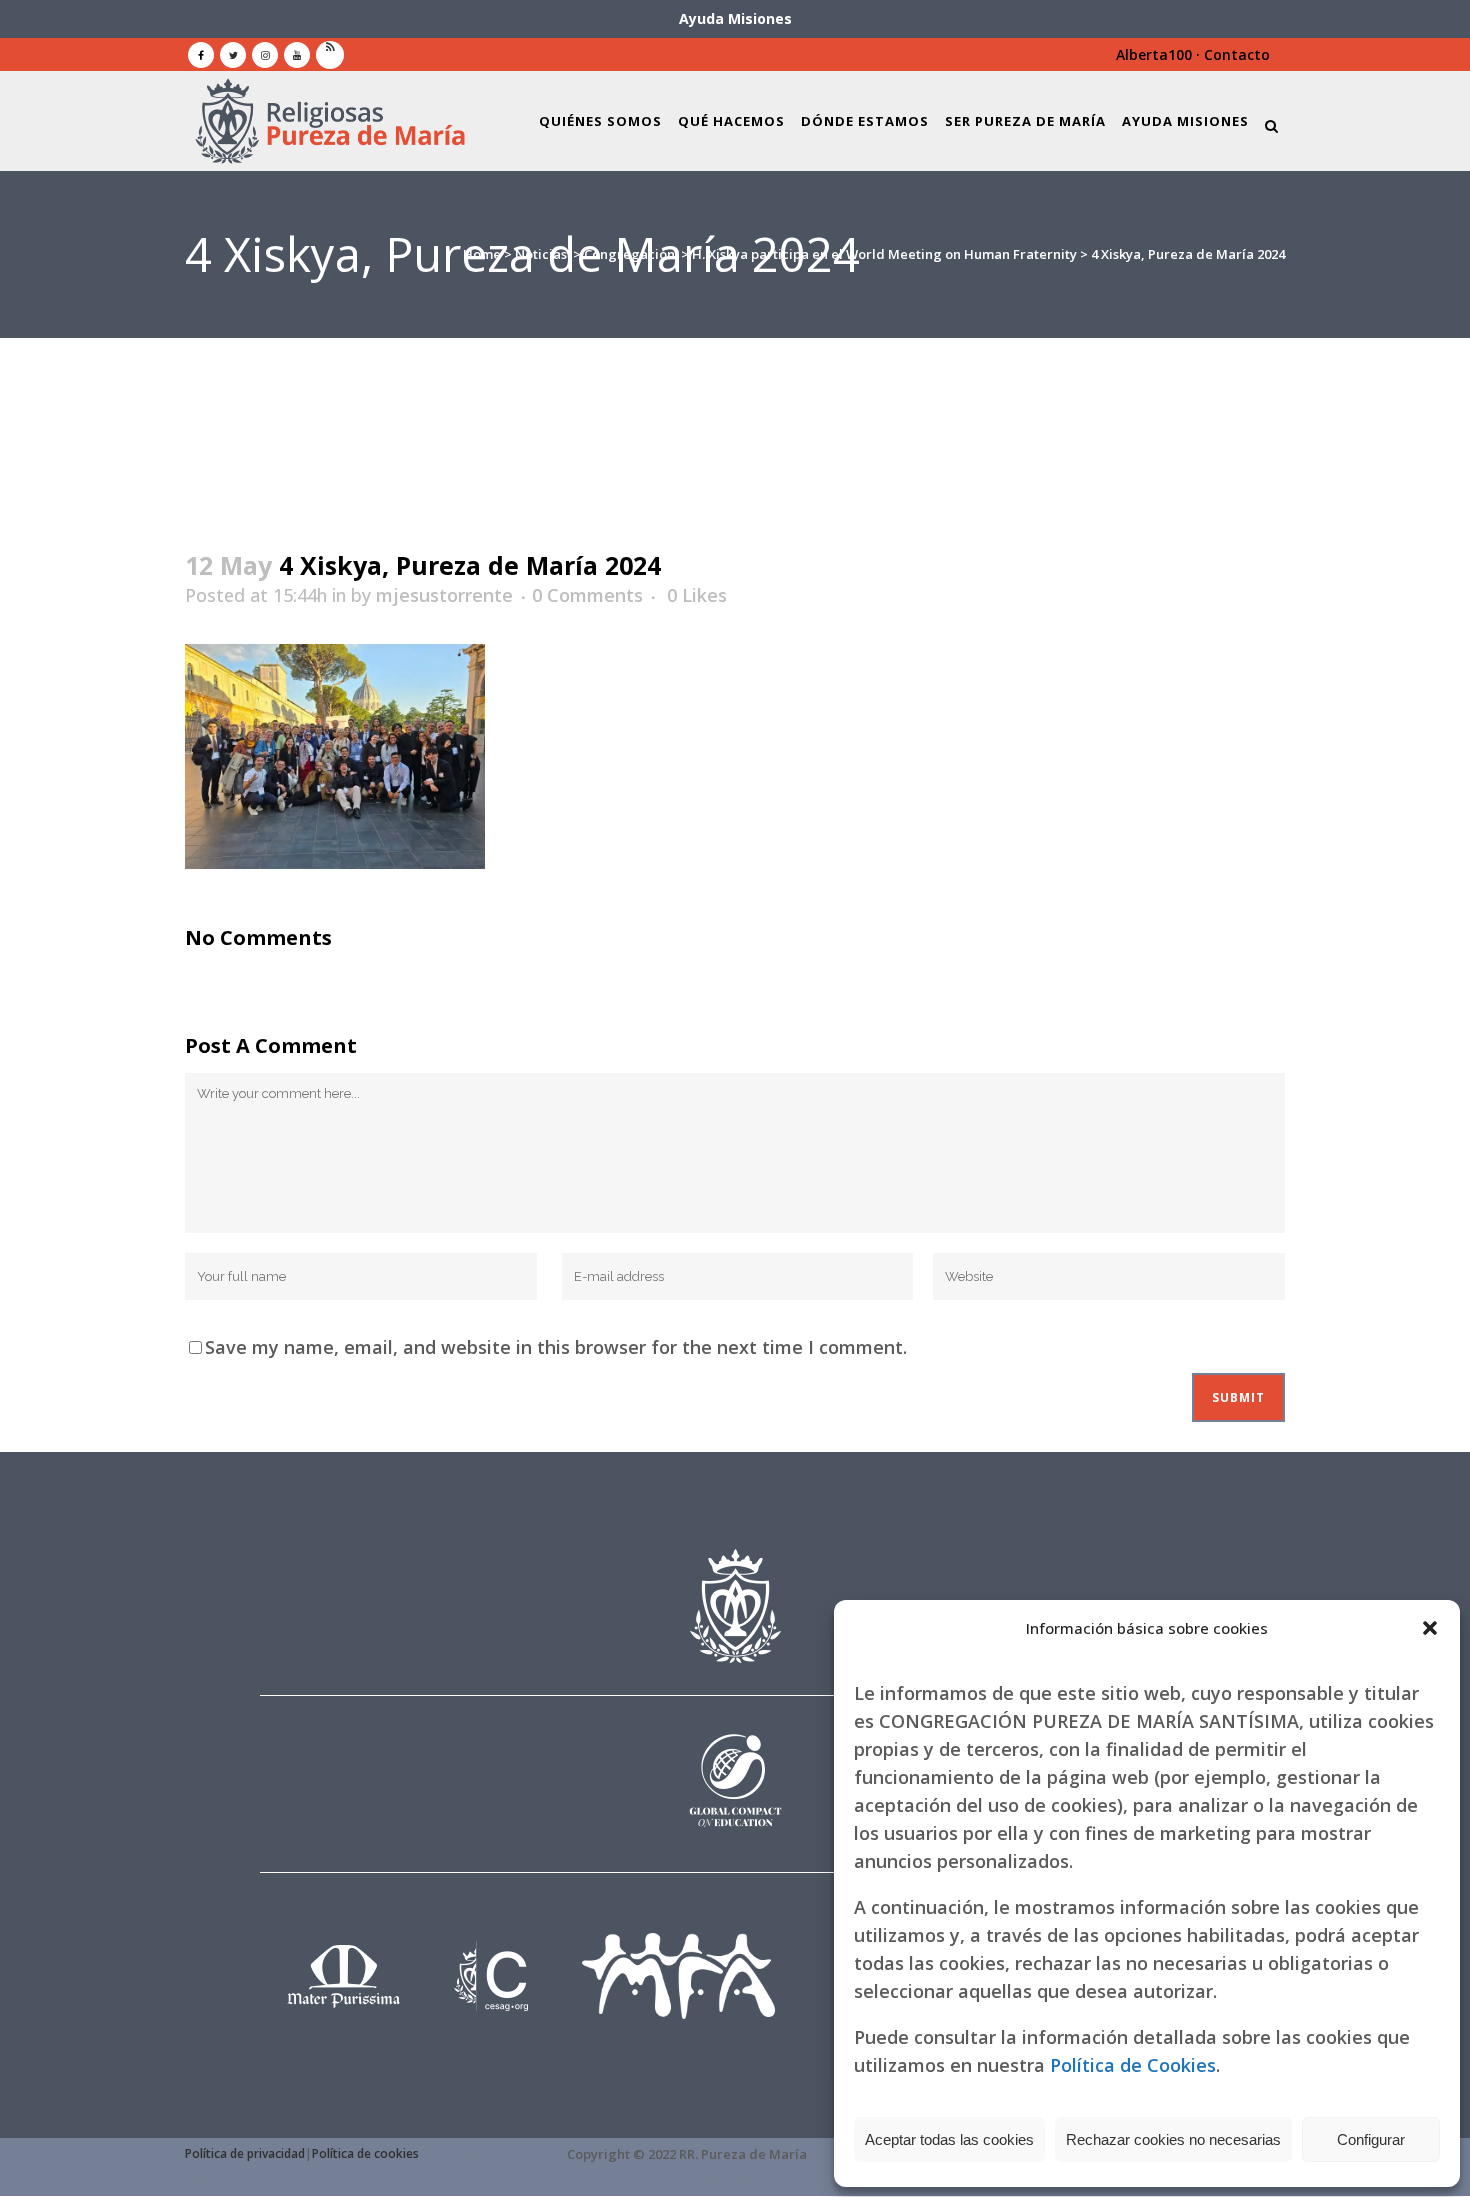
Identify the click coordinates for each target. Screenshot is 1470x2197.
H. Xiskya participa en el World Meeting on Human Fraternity (884, 254)
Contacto (1237, 54)
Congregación (629, 254)
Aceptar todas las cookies (949, 2139)
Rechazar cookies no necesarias (1173, 2139)
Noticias (541, 254)
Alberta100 (1154, 54)
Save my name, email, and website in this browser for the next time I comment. (556, 1347)
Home (482, 254)
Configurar (1371, 2139)
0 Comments (587, 595)
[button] (1430, 1628)
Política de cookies (365, 2153)
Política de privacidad (245, 2153)
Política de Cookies (1133, 2065)
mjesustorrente (444, 595)
